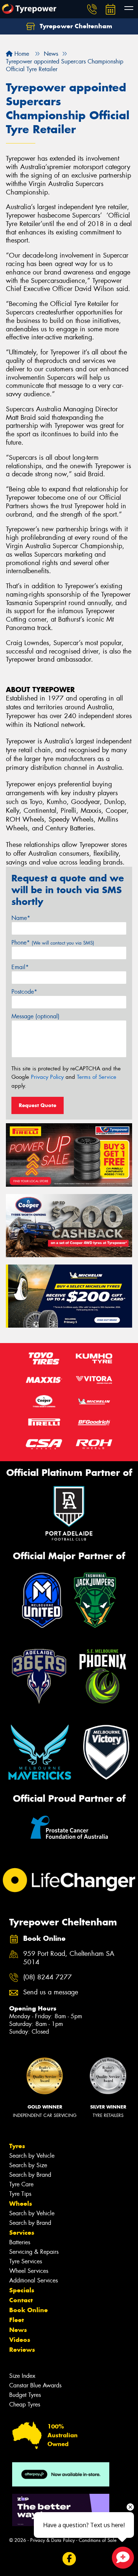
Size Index (22, 2376)
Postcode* (24, 992)
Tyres (17, 2146)
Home (21, 54)
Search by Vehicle (32, 2156)
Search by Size (28, 2165)
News (18, 2330)
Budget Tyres (25, 2395)
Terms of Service (97, 1077)
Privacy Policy (47, 1077)
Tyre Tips (20, 2194)
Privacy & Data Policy (52, 2540)
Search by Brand (30, 2175)
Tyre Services (26, 2261)
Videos (20, 2340)
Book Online (29, 2310)
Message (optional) (36, 1016)
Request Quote (38, 1105)
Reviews (22, 2350)
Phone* (53, 943)
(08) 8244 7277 (47, 1977)
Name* (21, 918)
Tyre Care (21, 2184)
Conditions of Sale (98, 2540)
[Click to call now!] (92, 9)
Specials (22, 2290)
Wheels (21, 2204)
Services (22, 2233)
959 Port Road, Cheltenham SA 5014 (69, 1958)
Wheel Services (29, 2271)
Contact (21, 2300)
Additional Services (33, 2280)
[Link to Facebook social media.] (69, 2559)
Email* (20, 967)
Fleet (17, 2320)
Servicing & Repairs (34, 2252)
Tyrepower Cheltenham (75, 26)
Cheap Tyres (25, 2404)
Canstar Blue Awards (35, 2385)
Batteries (20, 2242)
